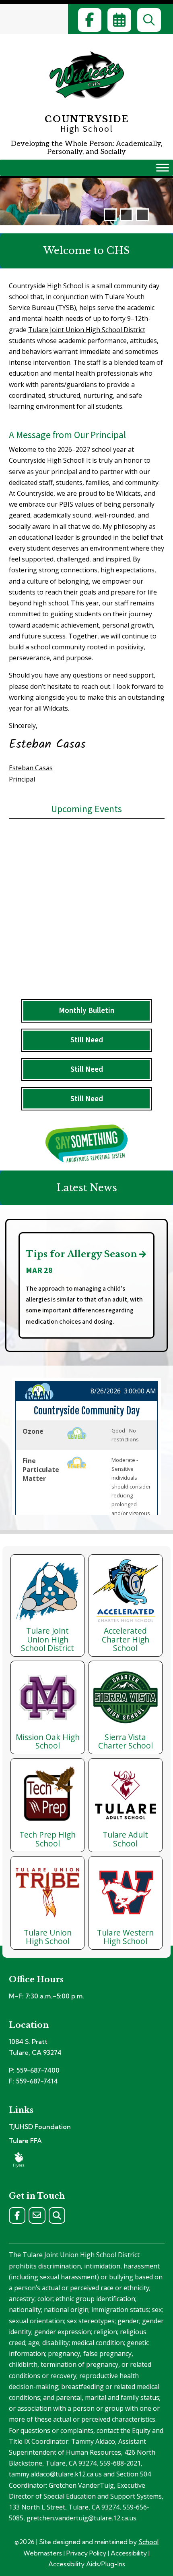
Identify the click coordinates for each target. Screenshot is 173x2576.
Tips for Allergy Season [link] (81, 1254)
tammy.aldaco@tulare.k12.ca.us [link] (55, 2474)
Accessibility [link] (129, 2553)
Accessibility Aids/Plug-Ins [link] (87, 2564)
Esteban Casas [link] (31, 768)
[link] (90, 20)
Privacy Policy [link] (86, 2553)
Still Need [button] (87, 1040)
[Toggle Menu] (163, 168)
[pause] (126, 215)
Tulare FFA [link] (25, 2141)
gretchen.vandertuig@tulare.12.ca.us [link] (81, 2518)
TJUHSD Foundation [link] (40, 2127)
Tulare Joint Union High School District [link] (87, 330)
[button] (110, 215)
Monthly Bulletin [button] (86, 1010)
